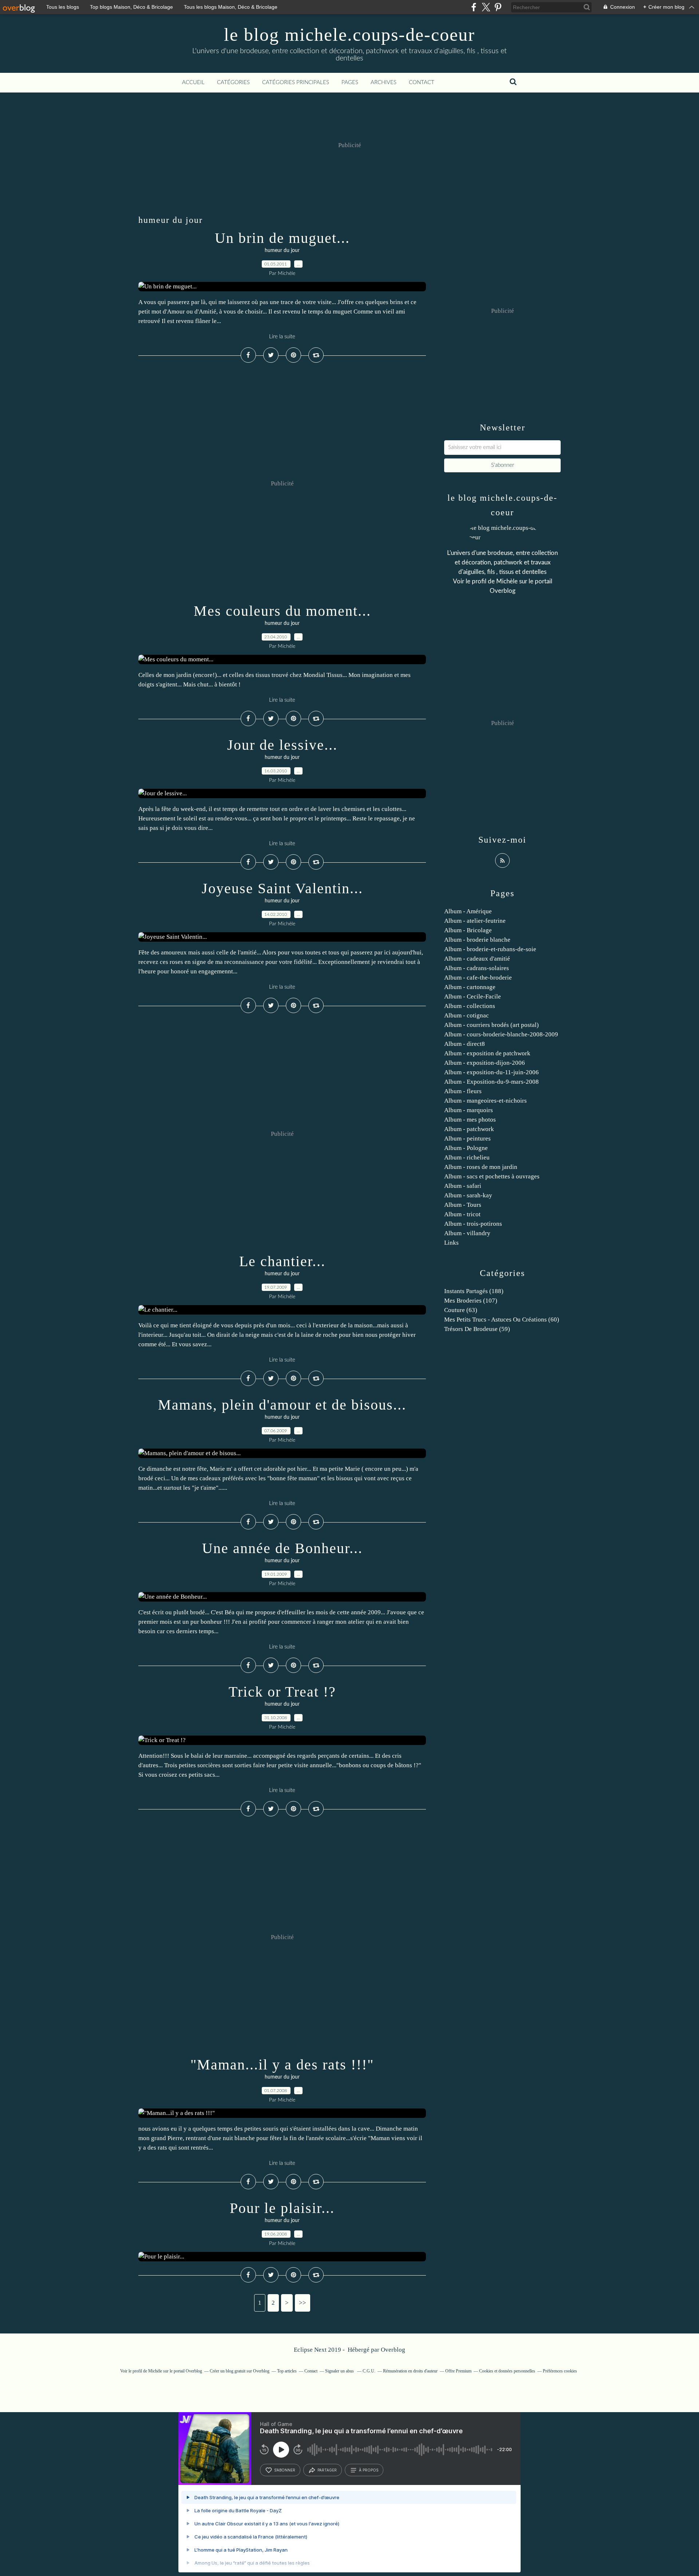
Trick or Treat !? (282, 1692)
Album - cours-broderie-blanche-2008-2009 (501, 1034)
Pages (350, 82)
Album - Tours (463, 1205)
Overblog (393, 2350)
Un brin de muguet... (282, 238)
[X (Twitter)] (486, 7)
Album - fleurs (463, 1091)
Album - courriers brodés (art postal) (491, 1025)
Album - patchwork (469, 1129)
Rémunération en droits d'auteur (410, 2371)
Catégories (233, 82)
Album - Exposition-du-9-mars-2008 (491, 1082)
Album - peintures (467, 1139)
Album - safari (463, 1186)
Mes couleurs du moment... (282, 611)
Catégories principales (296, 82)
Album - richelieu (467, 1157)
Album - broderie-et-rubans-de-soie (490, 949)
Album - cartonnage (470, 987)
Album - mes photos (470, 1120)
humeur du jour (282, 251)
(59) (477, 1329)
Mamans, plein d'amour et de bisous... (282, 1405)
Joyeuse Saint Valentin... (282, 888)
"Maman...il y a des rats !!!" (282, 2065)
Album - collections (470, 1006)
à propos (369, 2470)
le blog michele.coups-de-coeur (349, 35)
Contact (422, 82)
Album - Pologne (466, 1148)
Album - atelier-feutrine (475, 921)
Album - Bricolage (468, 930)
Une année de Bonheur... (282, 1548)
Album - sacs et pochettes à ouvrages (492, 1176)
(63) (461, 1310)
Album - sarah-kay (468, 1195)
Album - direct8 (465, 1044)
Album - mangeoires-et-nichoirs (485, 1101)
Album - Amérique (468, 911)
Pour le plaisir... (282, 2208)
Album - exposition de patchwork (487, 1053)
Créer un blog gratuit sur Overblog (240, 2371)
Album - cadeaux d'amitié (477, 959)
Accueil (193, 82)
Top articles (287, 2371)
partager (327, 2470)
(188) (474, 1291)
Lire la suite (282, 337)
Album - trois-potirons (473, 1224)
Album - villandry (467, 1233)
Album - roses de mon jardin (481, 1167)
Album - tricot (462, 1214)
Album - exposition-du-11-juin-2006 (491, 1072)
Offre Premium (458, 2371)
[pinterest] (498, 7)
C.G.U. (369, 2371)
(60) (502, 1319)
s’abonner (285, 2470)
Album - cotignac (467, 1015)
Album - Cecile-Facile (473, 996)
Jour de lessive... (282, 745)
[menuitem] (193, 83)
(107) (471, 1301)
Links (451, 1243)
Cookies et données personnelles (507, 2371)
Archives (384, 82)
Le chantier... (282, 1261)
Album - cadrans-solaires (477, 968)
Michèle (507, 581)
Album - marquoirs (469, 1110)
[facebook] (474, 7)
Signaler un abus (340, 2371)
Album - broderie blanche (477, 940)
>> (303, 2303)
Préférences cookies (560, 2371)
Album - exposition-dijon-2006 (485, 1063)
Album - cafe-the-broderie (478, 978)
